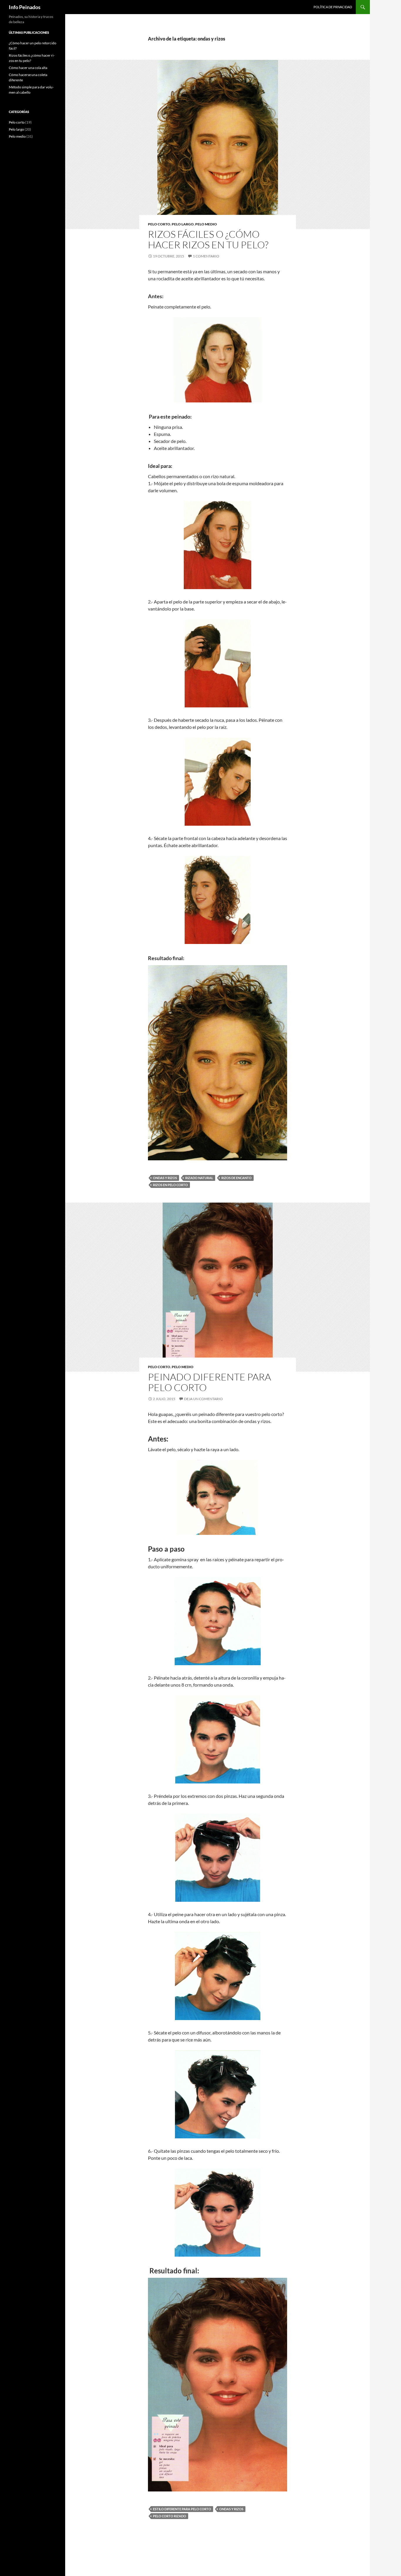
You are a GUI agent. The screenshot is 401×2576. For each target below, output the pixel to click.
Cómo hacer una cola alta (28, 68)
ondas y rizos (165, 1178)
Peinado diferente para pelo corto (209, 1382)
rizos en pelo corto (170, 1185)
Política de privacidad (333, 7)
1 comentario (206, 256)
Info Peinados (25, 7)
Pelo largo (183, 224)
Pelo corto (159, 224)
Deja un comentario (203, 1399)
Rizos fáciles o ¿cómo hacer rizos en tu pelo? (208, 239)
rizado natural (199, 1178)
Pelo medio (206, 224)
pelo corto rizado (170, 2516)
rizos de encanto (236, 1178)
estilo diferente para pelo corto (182, 2509)
